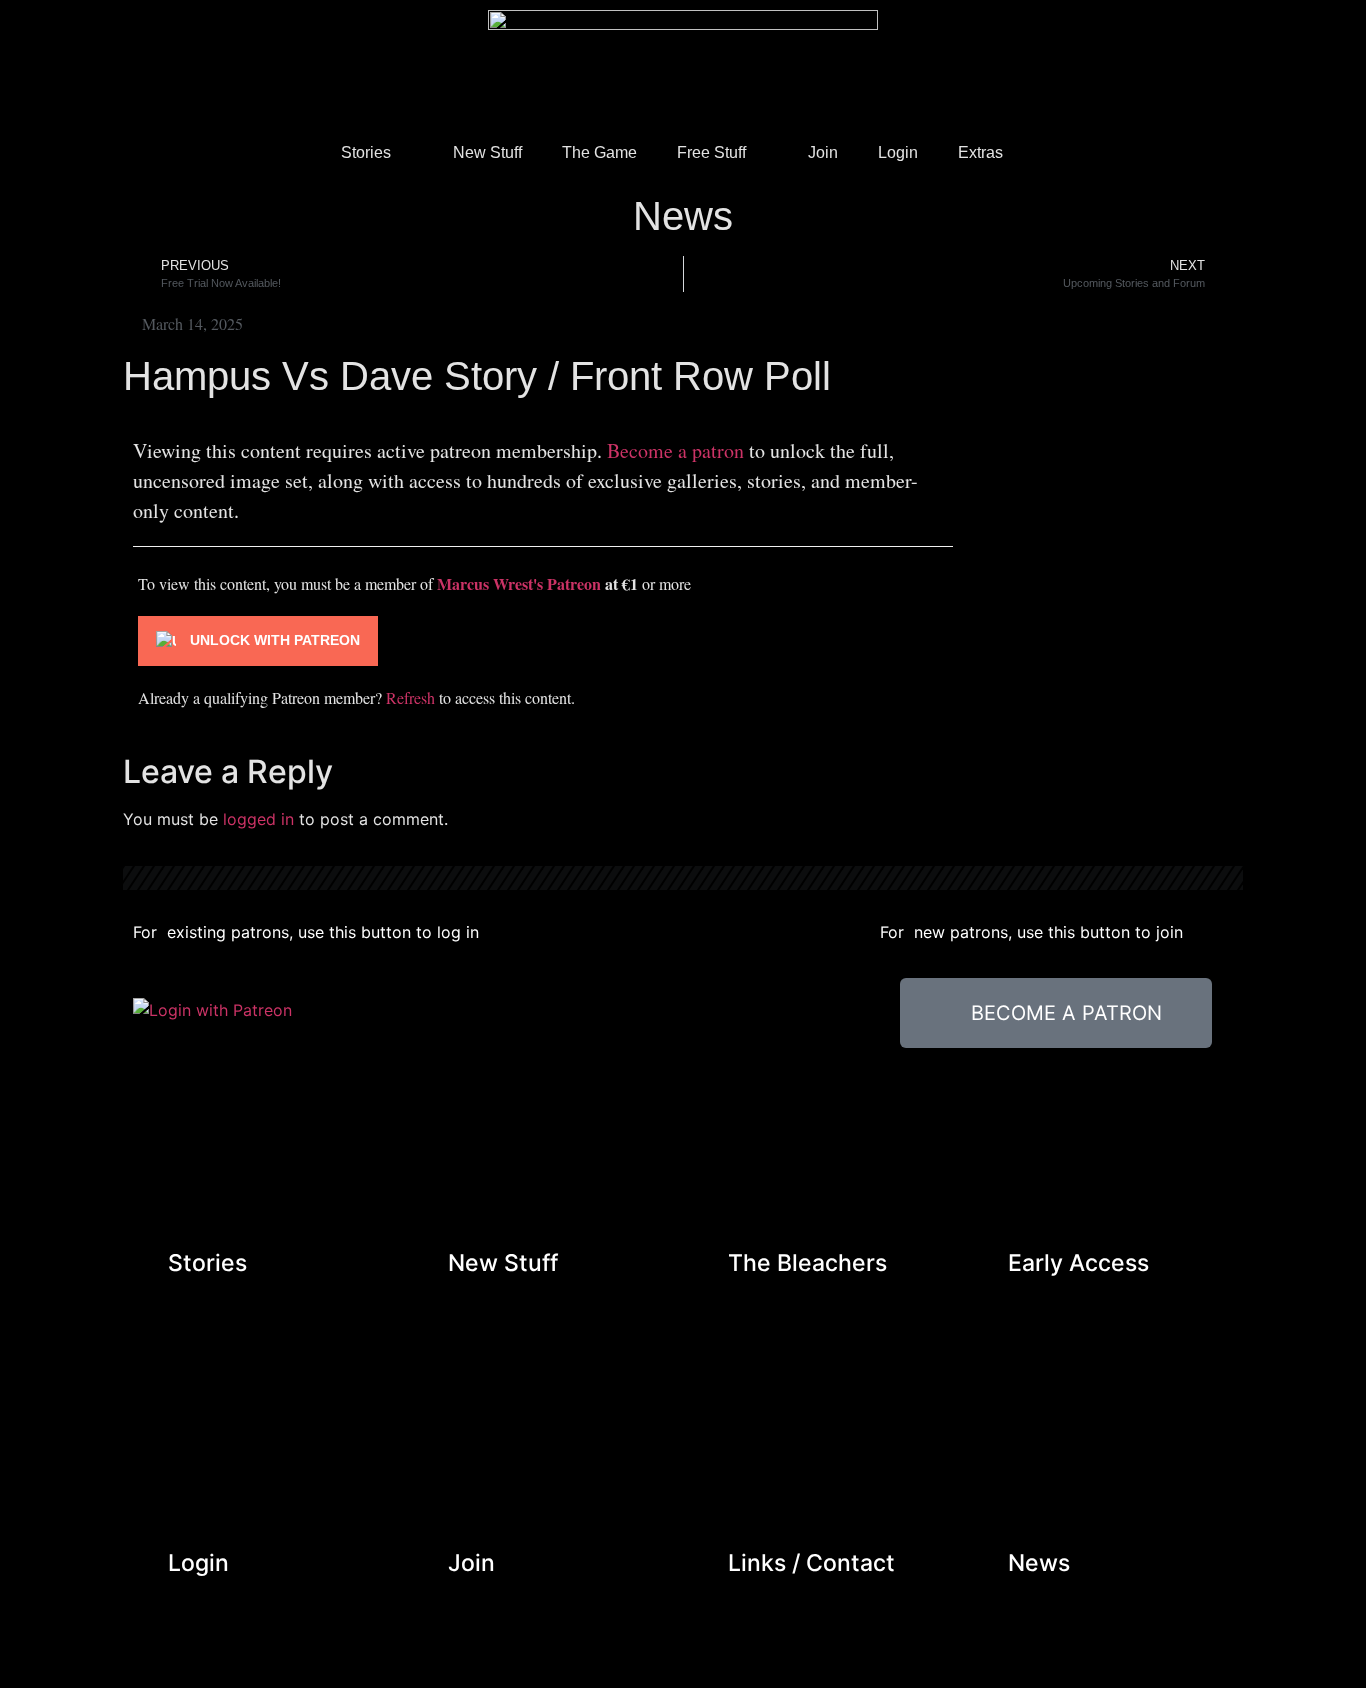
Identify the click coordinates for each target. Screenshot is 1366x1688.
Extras (980, 152)
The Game (599, 152)
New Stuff (487, 152)
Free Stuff (711, 152)
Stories (366, 152)
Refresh (410, 697)
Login (898, 152)
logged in (258, 819)
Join (823, 152)
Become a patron (675, 450)
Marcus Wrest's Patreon (519, 583)
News (683, 216)
